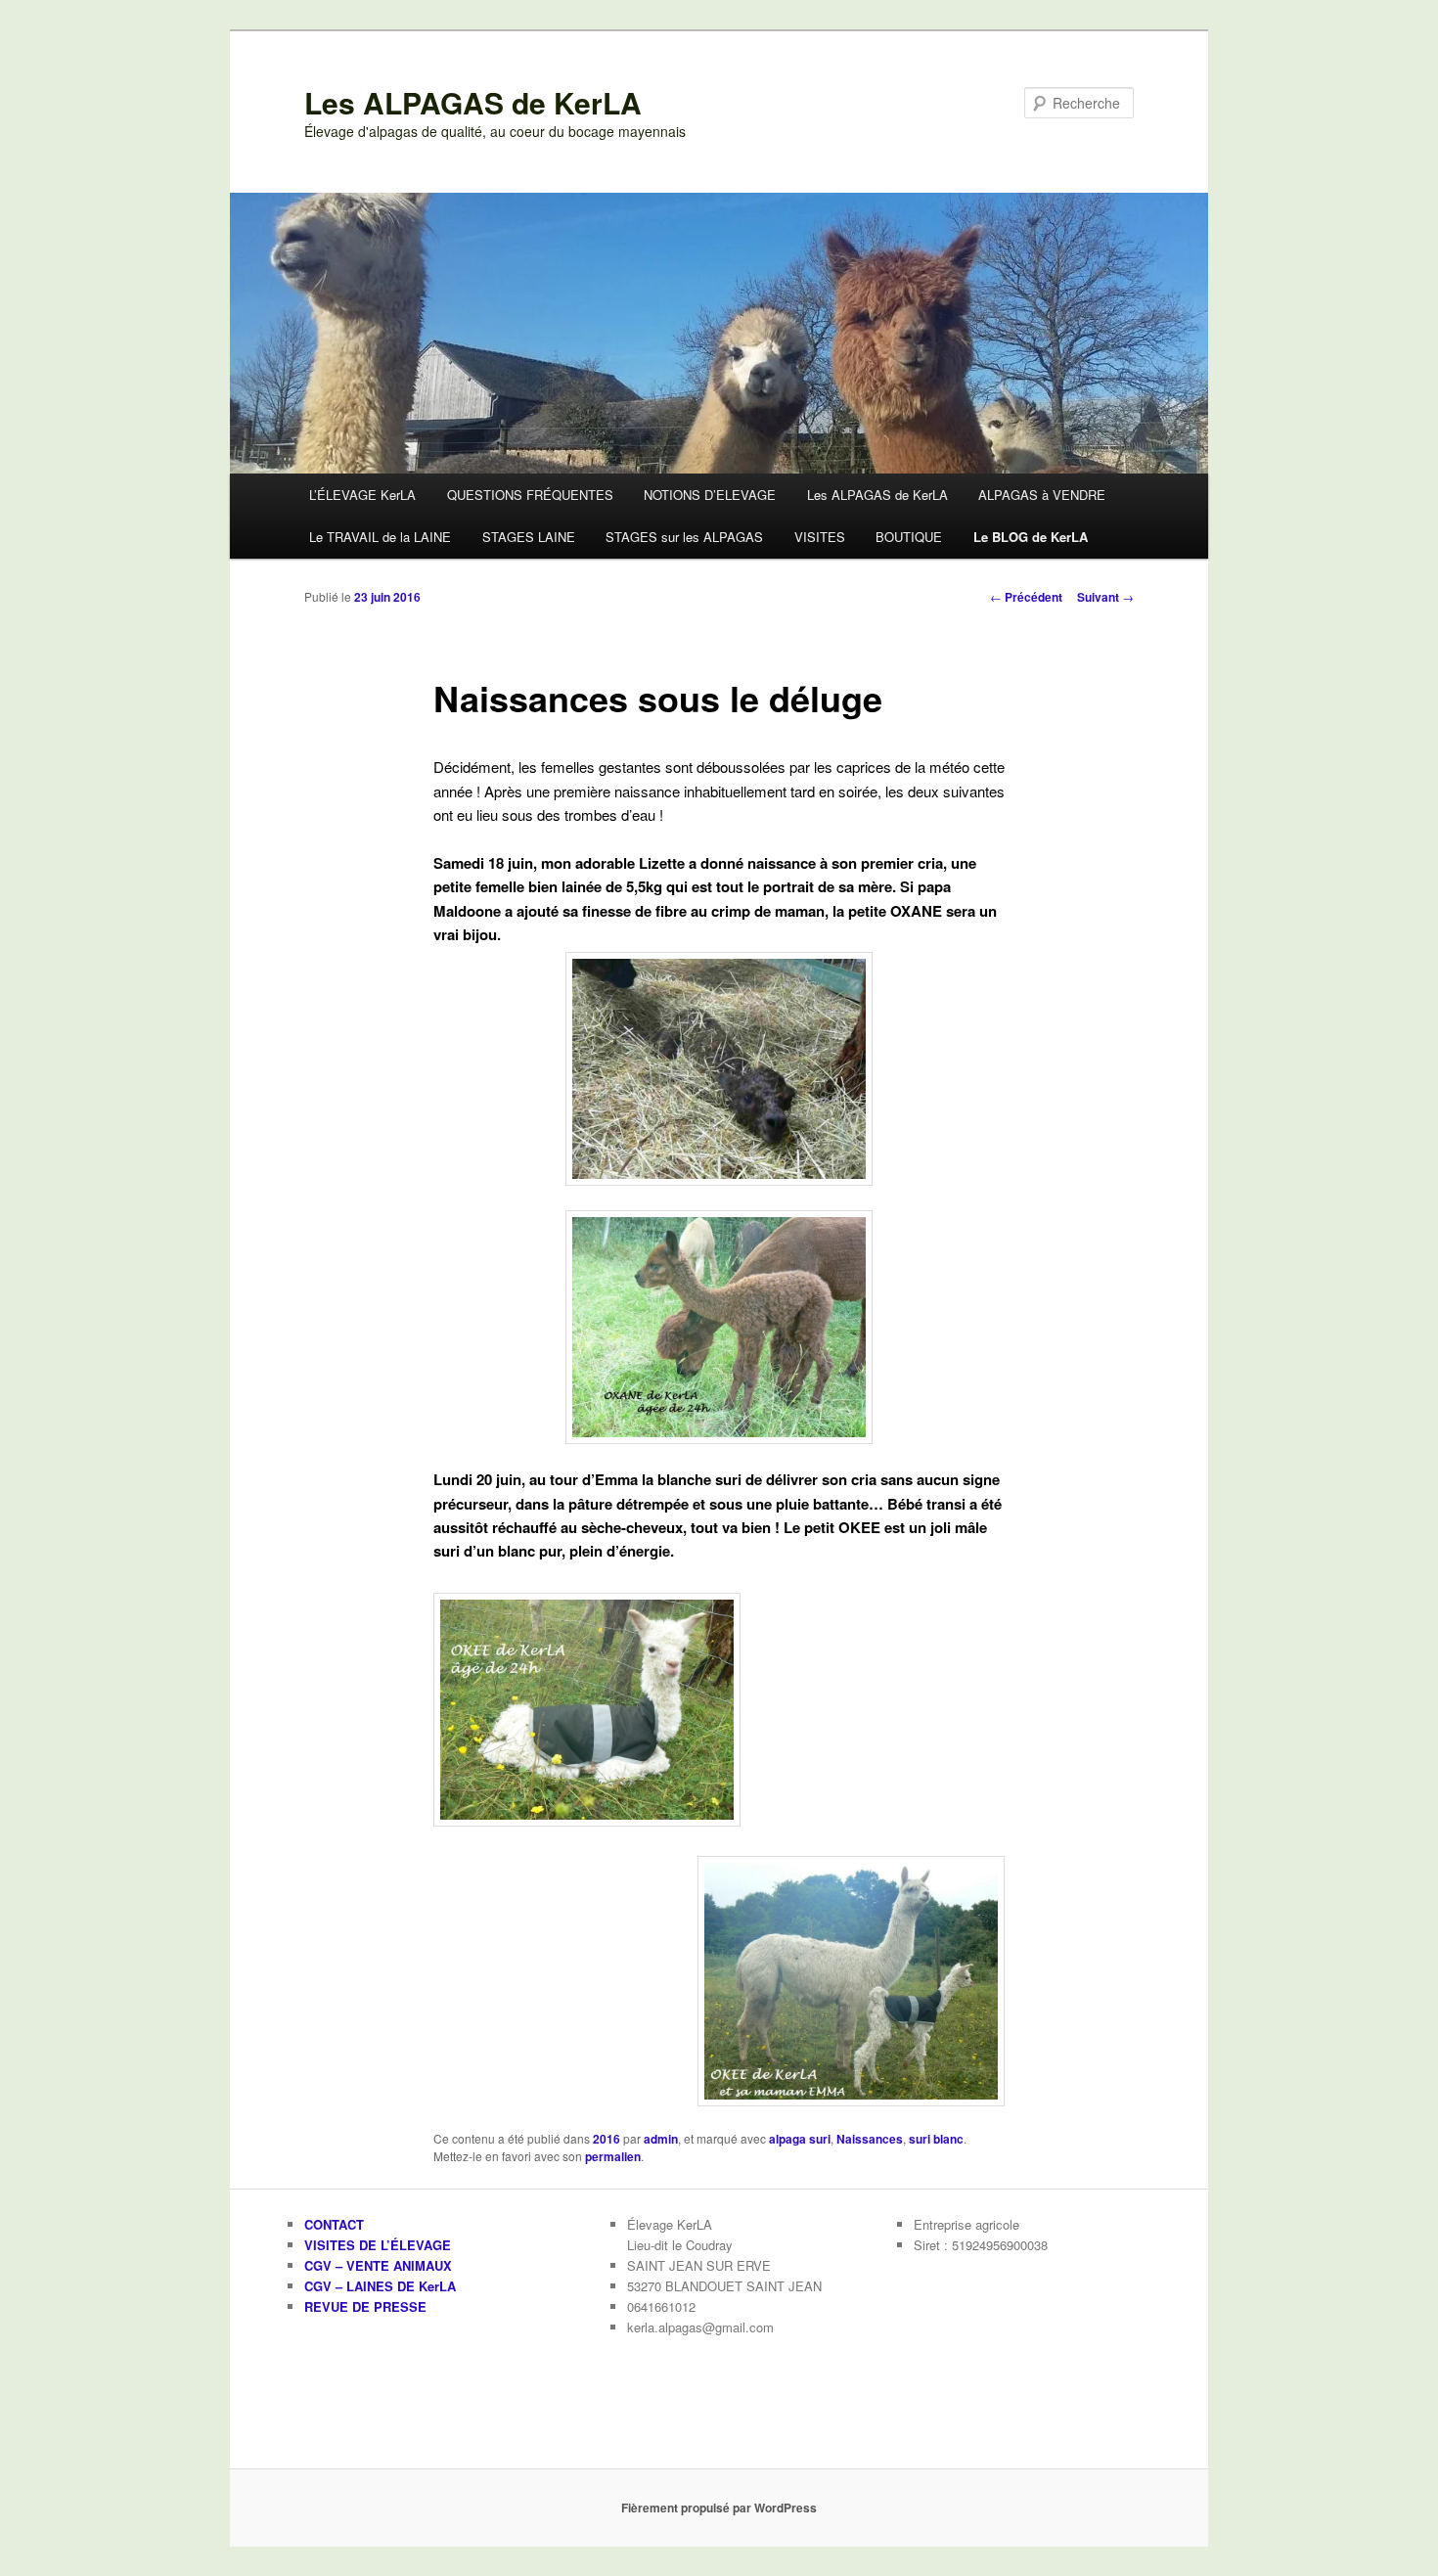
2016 (607, 2139)
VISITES (820, 537)
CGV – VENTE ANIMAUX (378, 2265)
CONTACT (334, 2224)
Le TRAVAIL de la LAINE (380, 537)
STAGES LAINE (529, 537)
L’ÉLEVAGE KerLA (362, 495)
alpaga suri (800, 2139)
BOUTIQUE (909, 537)
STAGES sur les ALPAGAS (684, 537)
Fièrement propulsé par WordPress (719, 2508)
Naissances (870, 2139)
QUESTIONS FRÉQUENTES (530, 495)
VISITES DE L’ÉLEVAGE (378, 2245)
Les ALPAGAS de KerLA (473, 102)
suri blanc (936, 2139)
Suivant (1105, 597)
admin (661, 2139)
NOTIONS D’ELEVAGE (710, 495)
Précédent (1026, 597)
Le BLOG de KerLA (1031, 537)
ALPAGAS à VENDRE (1042, 495)
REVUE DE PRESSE (365, 2306)
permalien (613, 2156)
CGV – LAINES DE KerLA (380, 2286)
